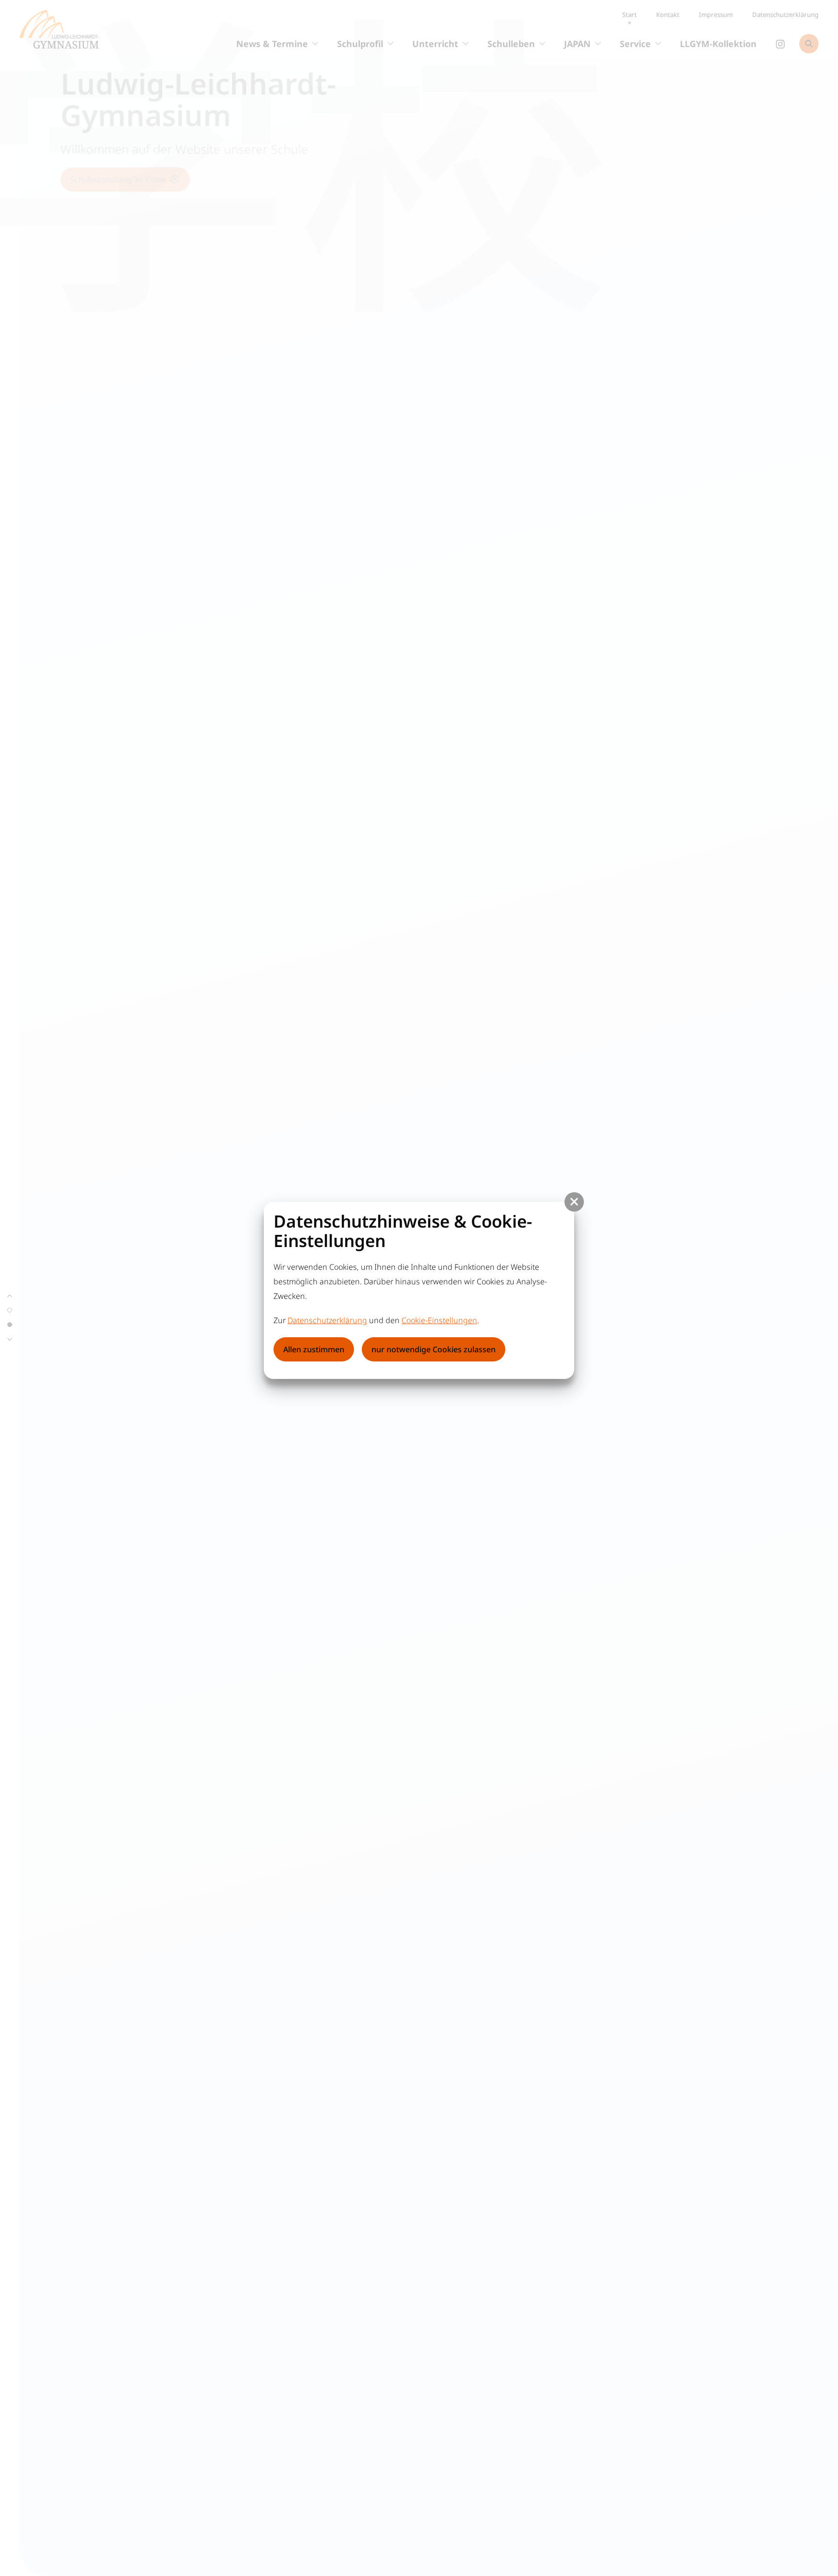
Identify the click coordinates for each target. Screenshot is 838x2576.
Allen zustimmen (314, 1349)
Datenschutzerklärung (327, 1320)
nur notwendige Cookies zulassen (434, 1349)
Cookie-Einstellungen (439, 1320)
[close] (574, 1202)
